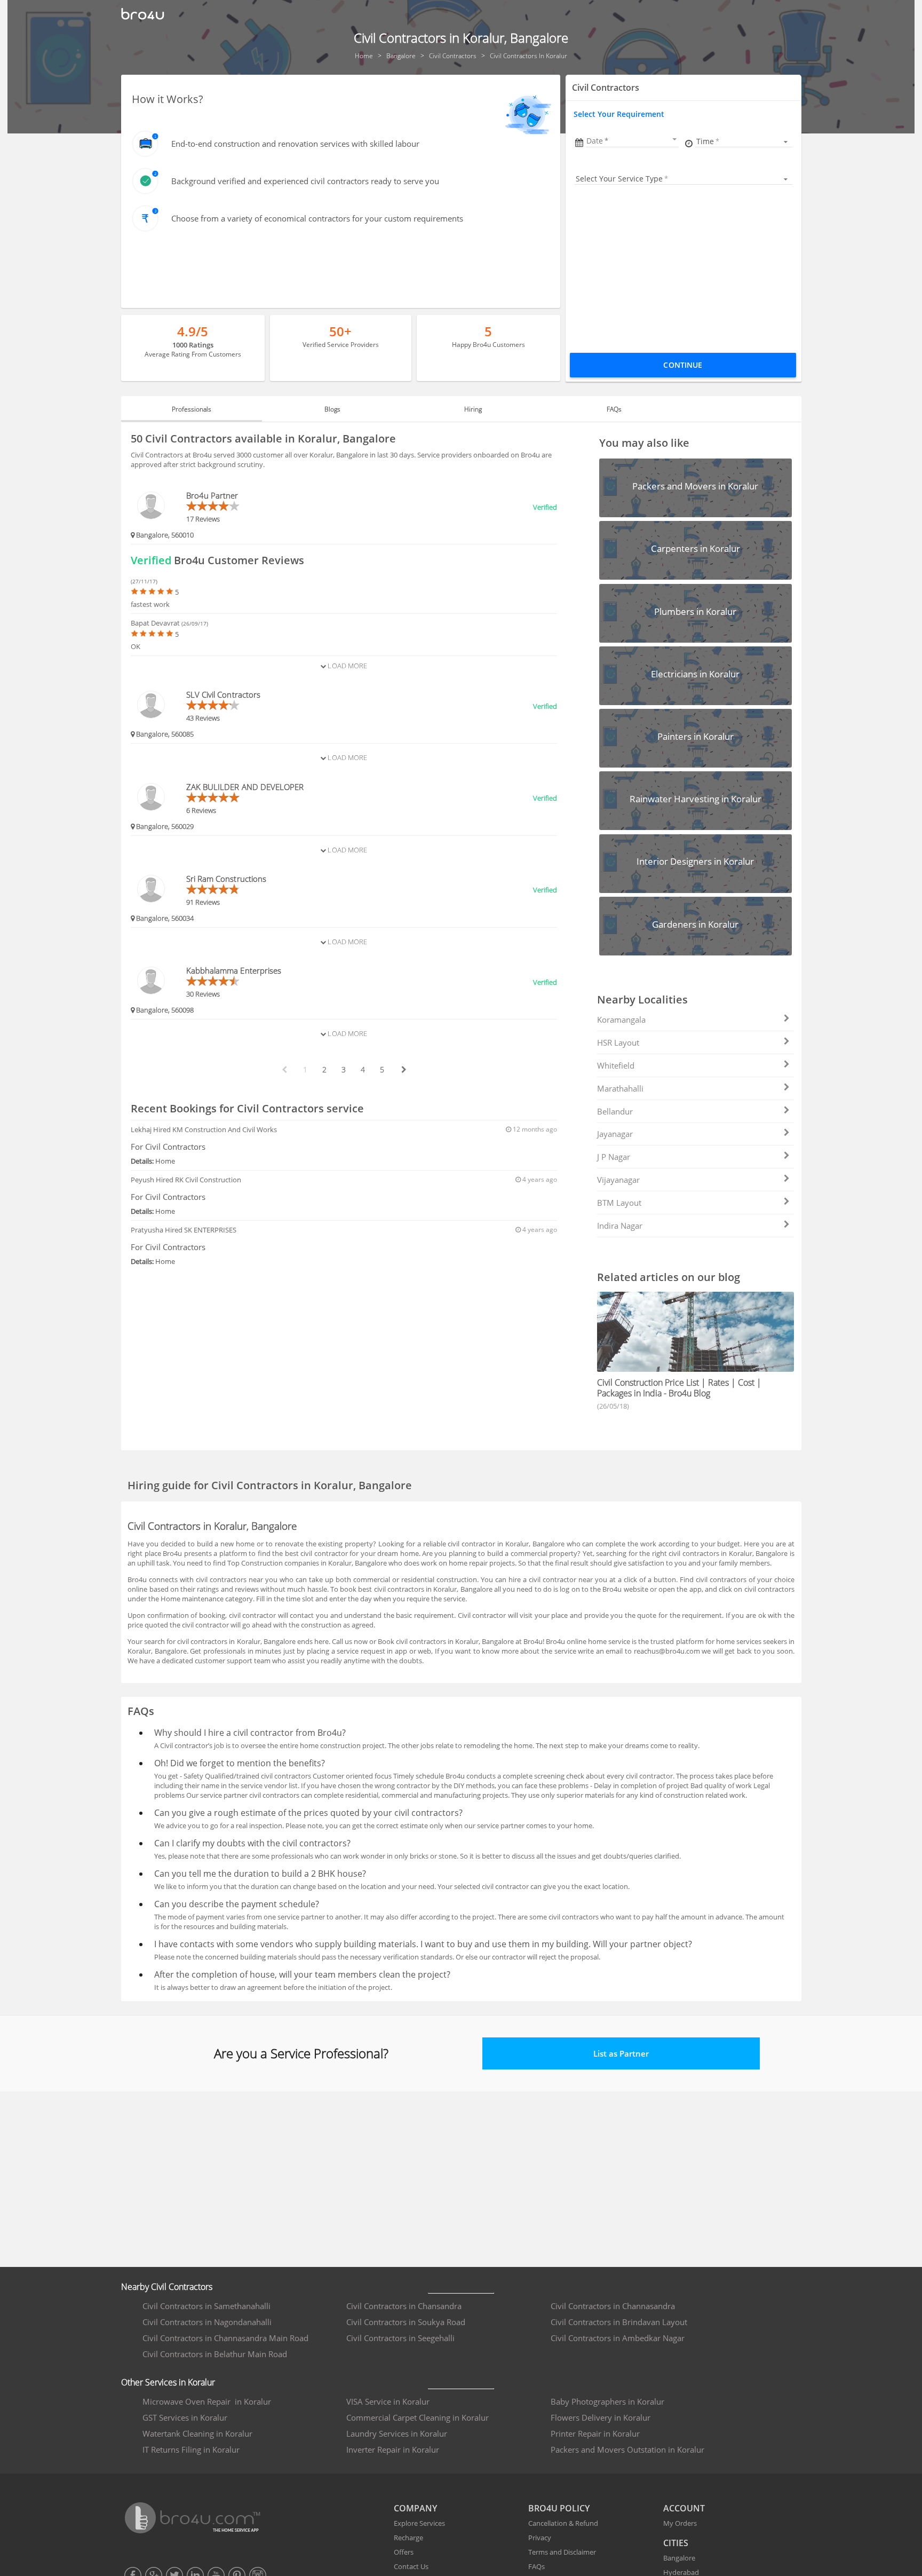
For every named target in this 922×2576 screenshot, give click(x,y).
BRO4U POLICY (559, 2508)
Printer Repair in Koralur (595, 2433)
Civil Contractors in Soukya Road (406, 2322)
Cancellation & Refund (563, 2523)
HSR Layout (618, 1042)
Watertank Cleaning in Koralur (197, 2433)
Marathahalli (620, 1088)
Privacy (540, 2538)
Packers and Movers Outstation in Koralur (627, 2449)
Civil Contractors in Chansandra (404, 2306)
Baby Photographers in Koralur (607, 2401)
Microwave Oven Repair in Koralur (207, 2401)
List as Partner (621, 2053)
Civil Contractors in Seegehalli (400, 2338)
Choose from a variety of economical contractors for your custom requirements (317, 218)
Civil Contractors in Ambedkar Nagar (618, 2338)
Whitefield (616, 1065)
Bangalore (679, 2558)
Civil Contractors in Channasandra (613, 2306)
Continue (683, 365)
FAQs (536, 2566)
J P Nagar (614, 1157)
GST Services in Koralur (185, 2417)
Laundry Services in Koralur (397, 2433)
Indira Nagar (620, 1226)
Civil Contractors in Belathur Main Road (215, 2354)
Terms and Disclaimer (562, 2552)
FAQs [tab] (614, 409)
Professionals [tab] (192, 409)
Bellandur (615, 1111)
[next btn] (403, 1070)
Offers (404, 2552)
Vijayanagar (618, 1180)
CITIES (676, 2543)
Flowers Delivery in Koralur (601, 2417)
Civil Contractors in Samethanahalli (206, 2306)
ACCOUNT (684, 2508)
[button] (632, 141)
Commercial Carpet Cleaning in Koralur (418, 2417)
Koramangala (621, 1020)
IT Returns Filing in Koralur (191, 2449)
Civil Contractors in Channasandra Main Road (225, 2338)
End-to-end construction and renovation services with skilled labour (295, 144)
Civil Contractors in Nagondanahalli (207, 2322)
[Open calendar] (674, 139)
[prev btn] (284, 1070)
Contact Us (411, 2566)
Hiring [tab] (473, 409)
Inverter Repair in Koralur (393, 2449)
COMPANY (415, 2508)
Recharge (408, 2538)
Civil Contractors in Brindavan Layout (619, 2322)
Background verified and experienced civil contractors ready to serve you (305, 181)
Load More (347, 666)
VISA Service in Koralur (388, 2401)
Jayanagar (615, 1134)
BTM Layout (619, 1203)
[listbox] (744, 141)
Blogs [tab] (332, 409)
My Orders (680, 2523)
